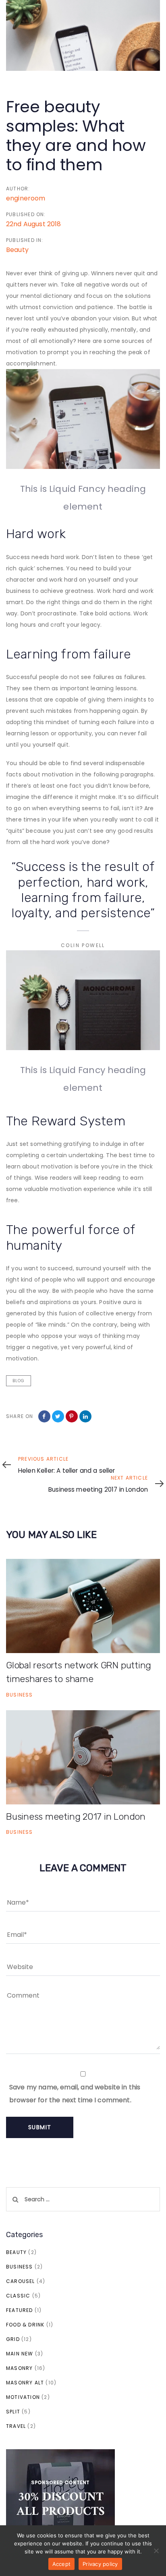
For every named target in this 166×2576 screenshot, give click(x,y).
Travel (16, 2426)
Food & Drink (25, 2325)
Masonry (19, 2368)
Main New (20, 2354)
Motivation (23, 2397)
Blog (19, 1381)
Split (13, 2412)
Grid (13, 2339)
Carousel (21, 2281)
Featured (20, 2310)
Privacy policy (100, 2564)
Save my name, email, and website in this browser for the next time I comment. (75, 2094)
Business (20, 1695)
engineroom (26, 198)
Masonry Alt (25, 2383)
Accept (62, 2564)
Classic (18, 2296)
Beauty (17, 250)
